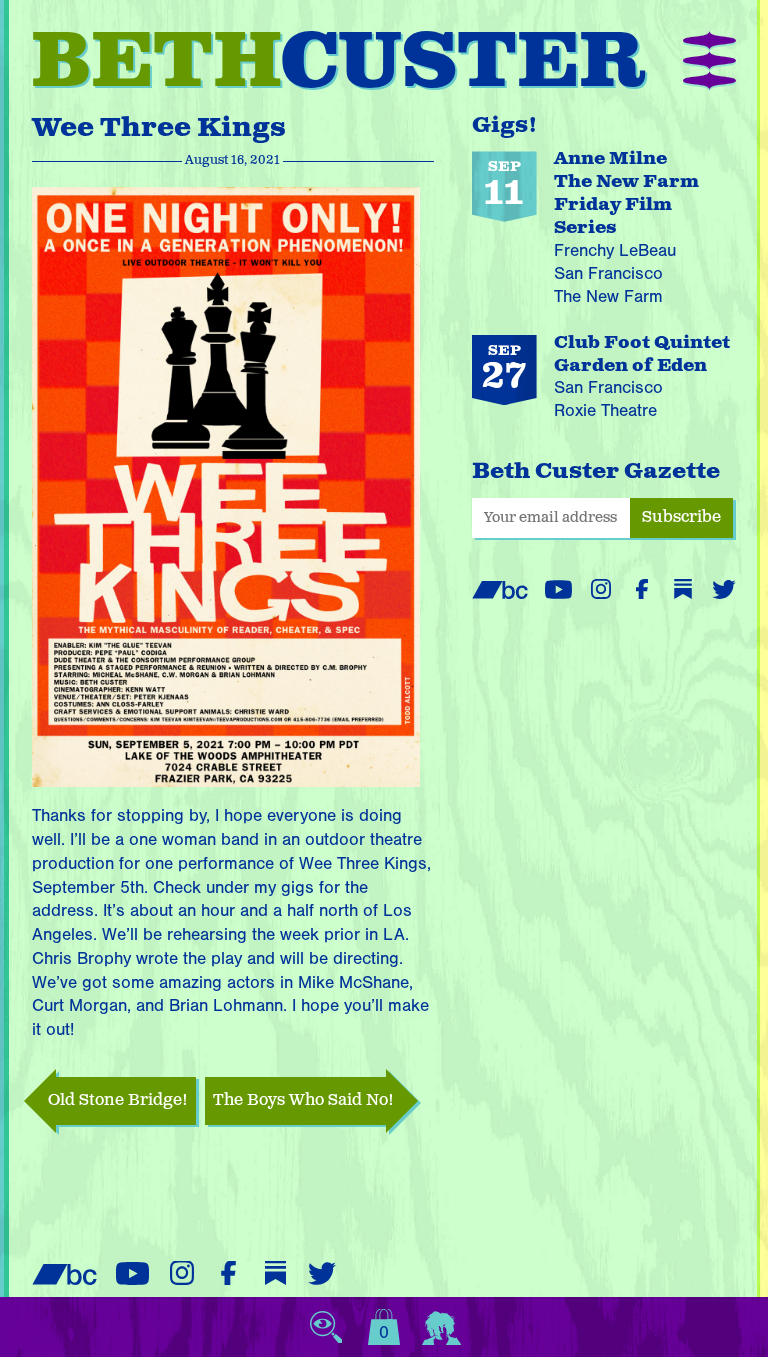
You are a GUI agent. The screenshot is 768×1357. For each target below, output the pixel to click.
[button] (709, 63)
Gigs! (505, 125)
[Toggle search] (326, 1327)
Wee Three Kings (159, 128)
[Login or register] (442, 1327)
